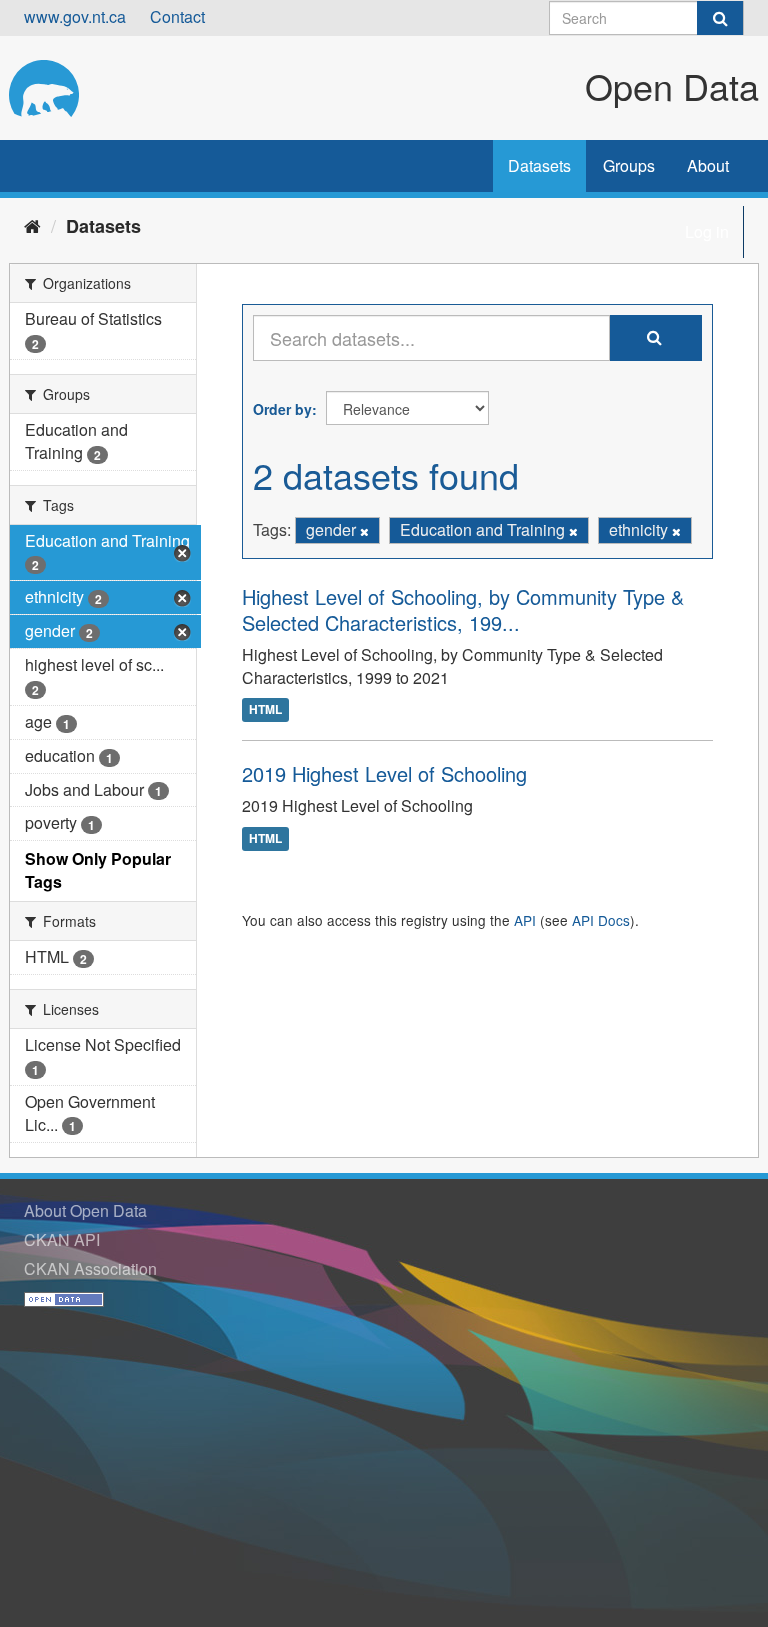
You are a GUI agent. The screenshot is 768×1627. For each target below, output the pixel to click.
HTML (265, 710)
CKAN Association (90, 1268)
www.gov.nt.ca (75, 16)
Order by (282, 409)
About (708, 165)
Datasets (539, 165)
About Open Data (85, 1210)
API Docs (601, 920)
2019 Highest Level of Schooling (384, 773)
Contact (177, 16)
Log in (707, 231)
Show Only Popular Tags (98, 870)
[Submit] (720, 18)
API (525, 920)
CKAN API (62, 1239)
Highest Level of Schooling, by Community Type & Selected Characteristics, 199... (463, 609)
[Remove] (364, 531)
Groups (629, 165)
